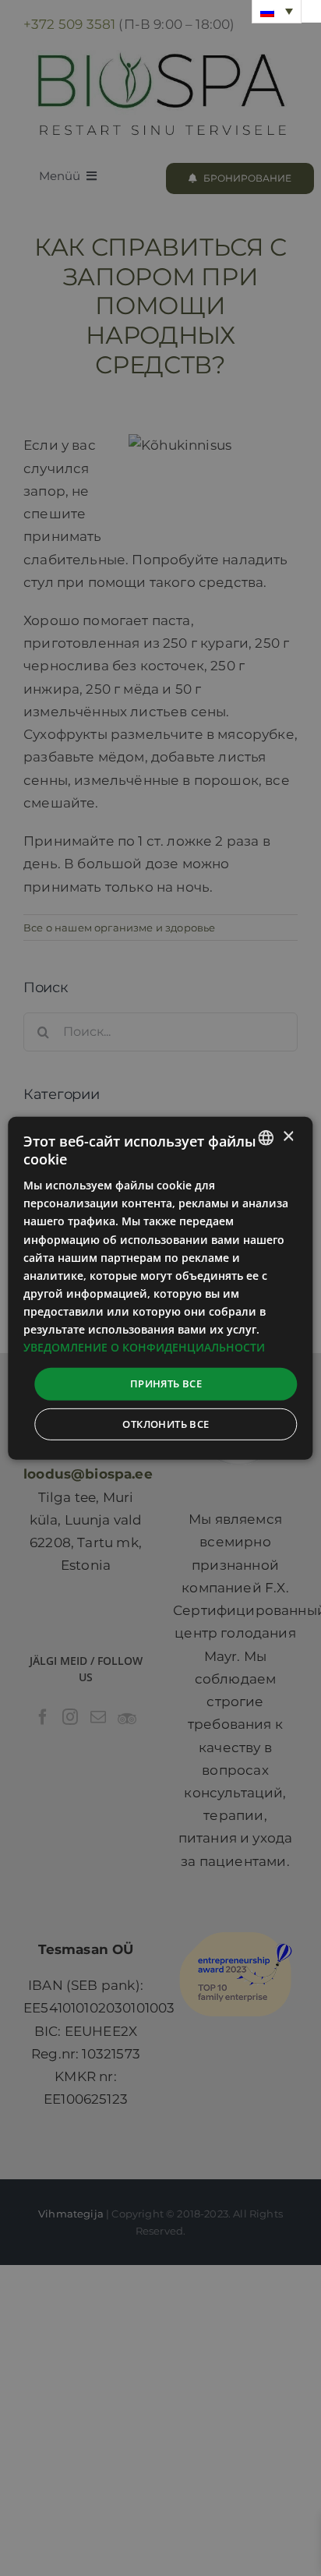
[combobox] (266, 1137)
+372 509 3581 (69, 24)
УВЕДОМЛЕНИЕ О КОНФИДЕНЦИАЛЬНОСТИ (144, 1347)
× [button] (288, 1137)
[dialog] (160, 1288)
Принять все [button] (166, 1383)
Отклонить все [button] (166, 1424)
